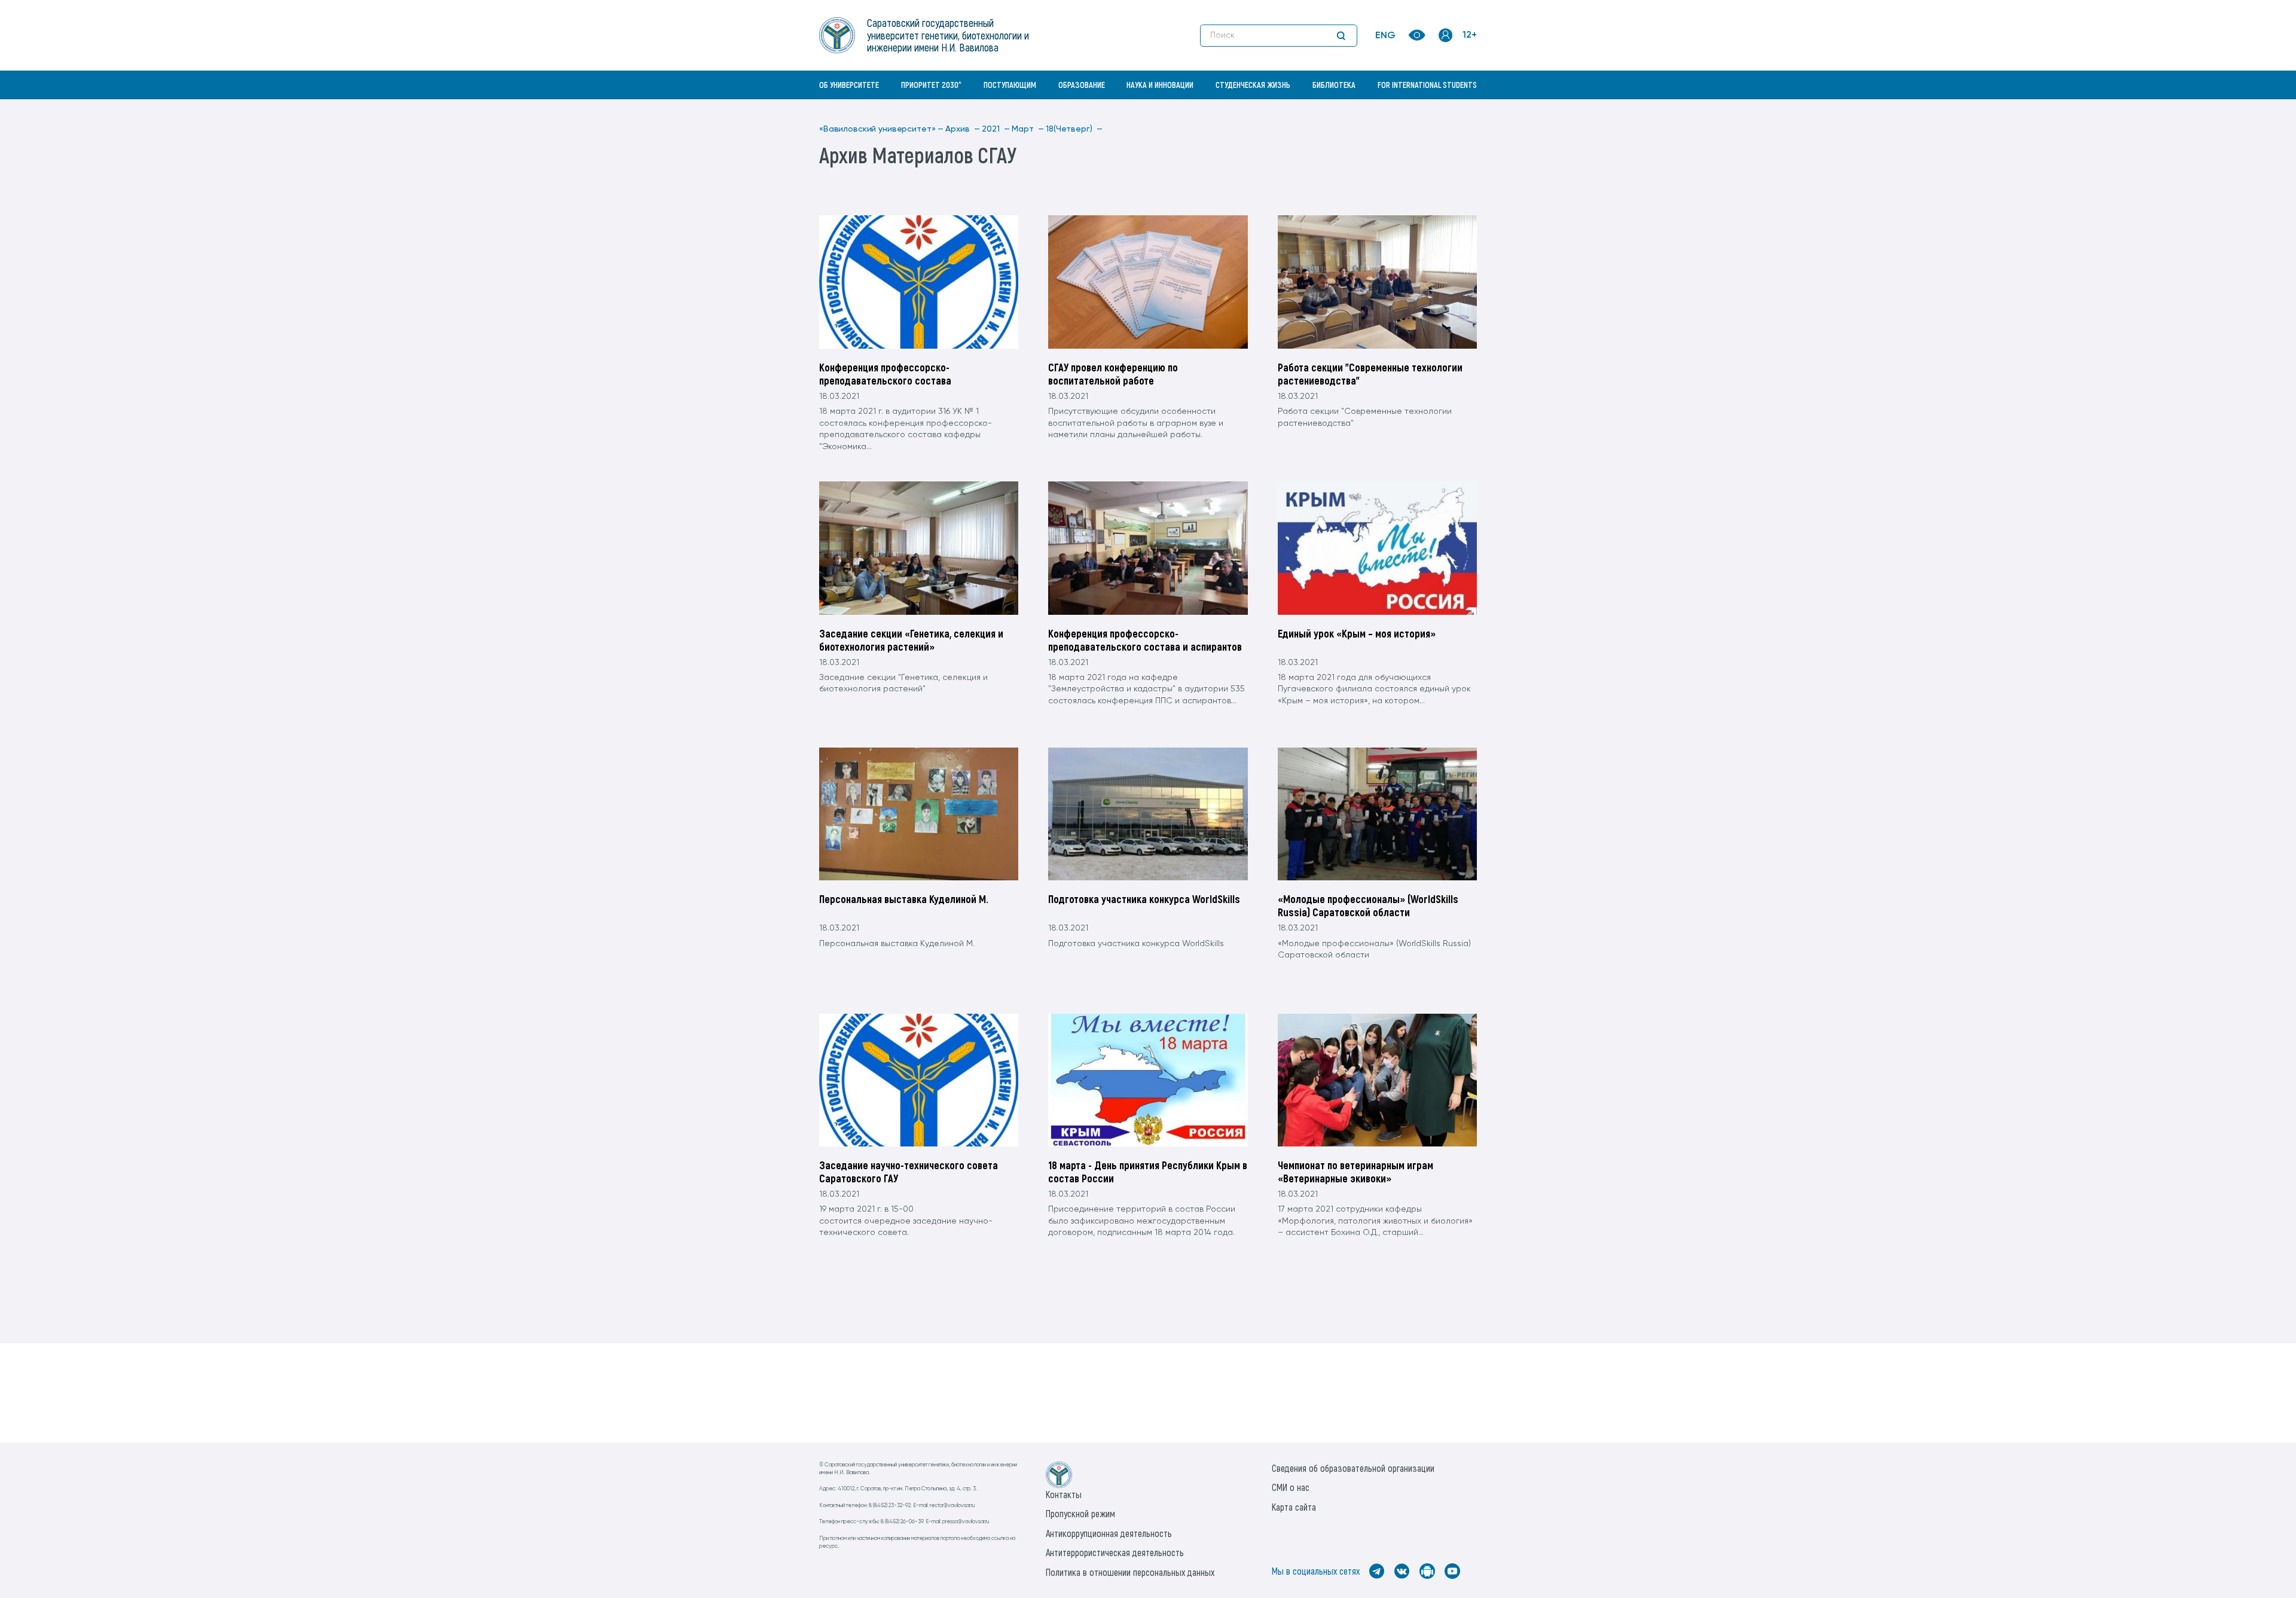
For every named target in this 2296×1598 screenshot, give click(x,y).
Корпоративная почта (1447, 111)
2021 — (996, 129)
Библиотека (1334, 85)
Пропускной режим (1080, 1513)
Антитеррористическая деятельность (1115, 1552)
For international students (1427, 85)
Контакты (1064, 1494)
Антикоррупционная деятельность (1109, 1533)
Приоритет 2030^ (931, 85)
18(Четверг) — (1074, 129)
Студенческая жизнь (1253, 85)
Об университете (849, 85)
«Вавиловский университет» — (881, 129)
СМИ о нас (1291, 1487)
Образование (1082, 85)
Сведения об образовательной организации (1353, 1468)
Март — (1028, 129)
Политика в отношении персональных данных (1130, 1572)
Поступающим (1010, 85)
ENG (1385, 36)
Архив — (963, 129)
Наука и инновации (1160, 85)
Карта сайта (1294, 1507)
